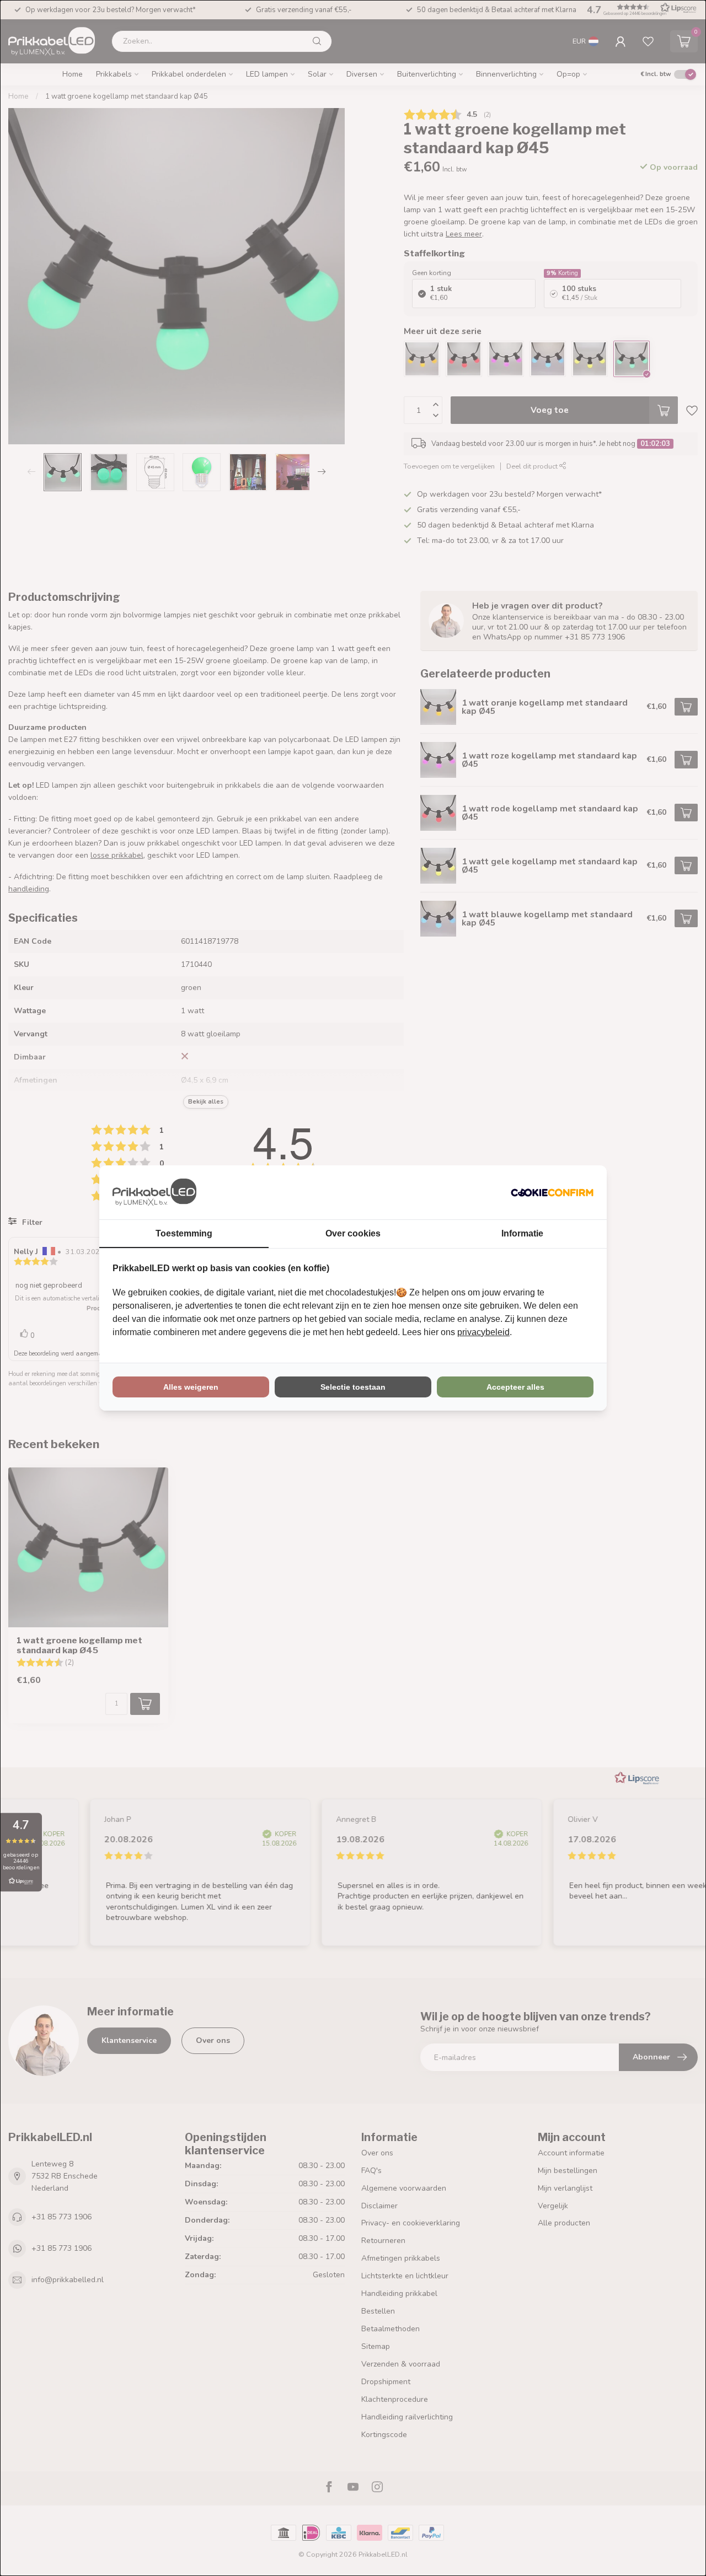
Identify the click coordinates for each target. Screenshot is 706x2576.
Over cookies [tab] (353, 1233)
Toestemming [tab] (184, 1233)
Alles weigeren (191, 1387)
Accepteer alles (515, 1387)
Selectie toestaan (353, 1387)
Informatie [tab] (522, 1233)
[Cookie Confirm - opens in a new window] (552, 1192)
